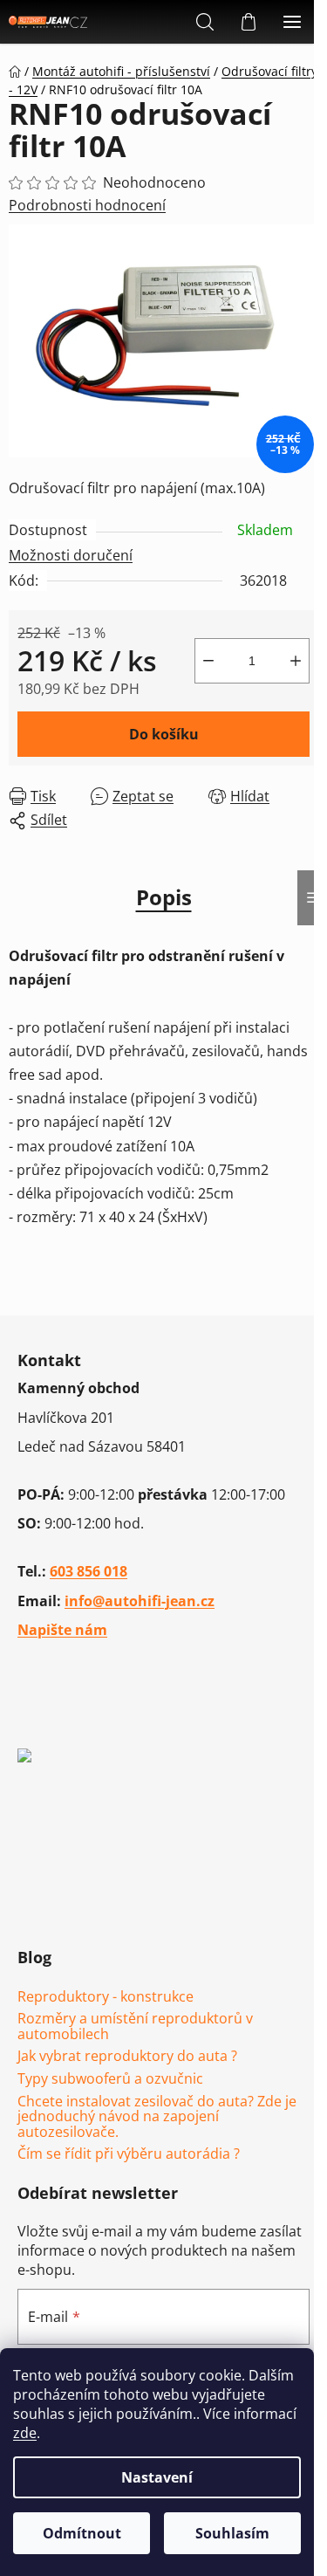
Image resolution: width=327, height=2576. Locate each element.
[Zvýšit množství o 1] (296, 661)
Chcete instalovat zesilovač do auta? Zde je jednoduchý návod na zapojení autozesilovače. (157, 2117)
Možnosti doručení (71, 555)
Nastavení (157, 2477)
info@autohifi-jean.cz (140, 1601)
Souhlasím (232, 2533)
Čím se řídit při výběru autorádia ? (129, 2154)
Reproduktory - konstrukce (106, 1997)
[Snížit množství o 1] (208, 661)
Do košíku (164, 734)
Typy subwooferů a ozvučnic (110, 2079)
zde (25, 2433)
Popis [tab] (164, 897)
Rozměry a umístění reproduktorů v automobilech (135, 2026)
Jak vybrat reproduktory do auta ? (127, 2057)
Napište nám (62, 1630)
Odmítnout (82, 2533)
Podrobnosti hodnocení (87, 205)
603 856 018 (89, 1571)
